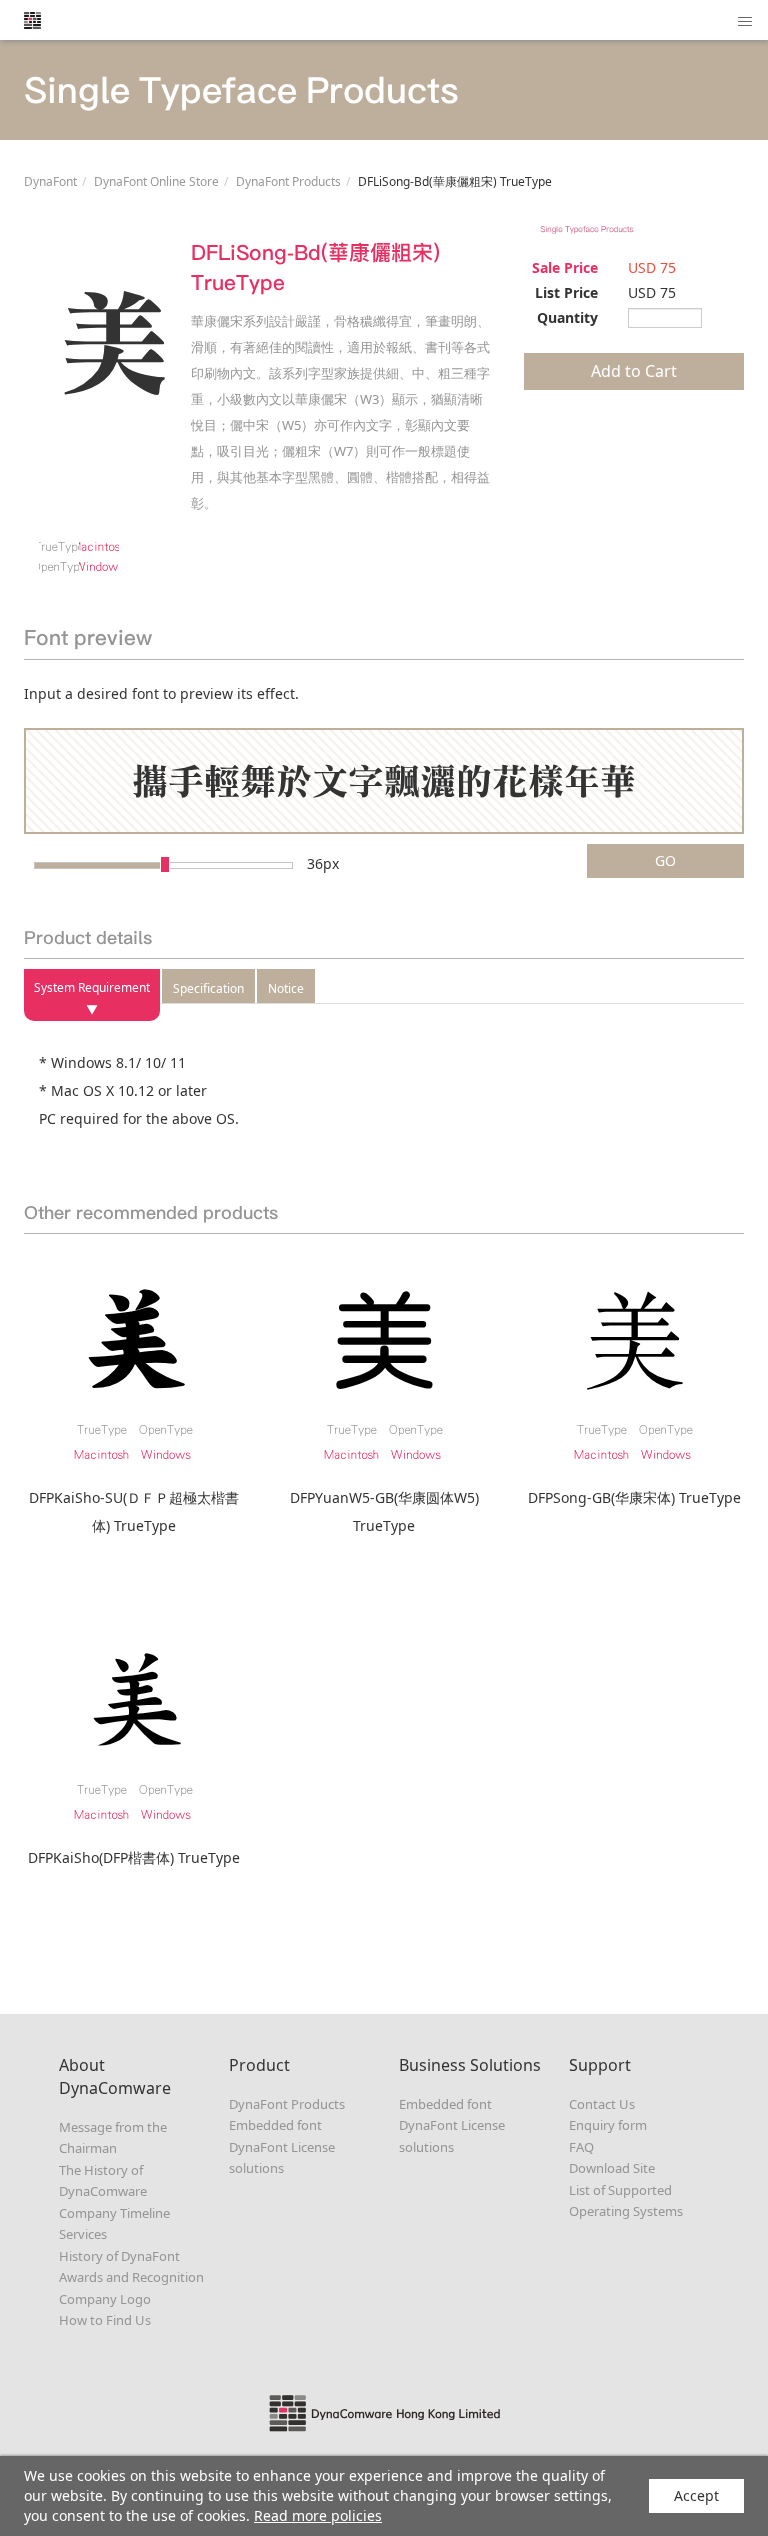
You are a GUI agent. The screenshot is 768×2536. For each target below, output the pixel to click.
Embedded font (275, 2125)
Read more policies (318, 2515)
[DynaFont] (32, 20)
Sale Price (565, 267)
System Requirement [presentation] (92, 987)
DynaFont (50, 181)
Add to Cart (634, 371)
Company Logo (105, 2299)
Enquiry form (608, 2125)
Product (259, 2065)
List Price (566, 292)
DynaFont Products (288, 181)
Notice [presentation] (286, 988)
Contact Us (602, 2104)
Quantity (567, 317)
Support (600, 2065)
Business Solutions (470, 2065)
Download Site (612, 2168)
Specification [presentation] (208, 988)
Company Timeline (114, 2213)
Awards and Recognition (131, 2277)
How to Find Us (105, 2320)
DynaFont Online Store (156, 181)
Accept (696, 2495)
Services (83, 2234)
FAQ (581, 2147)
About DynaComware (115, 2076)
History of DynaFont (119, 2256)
